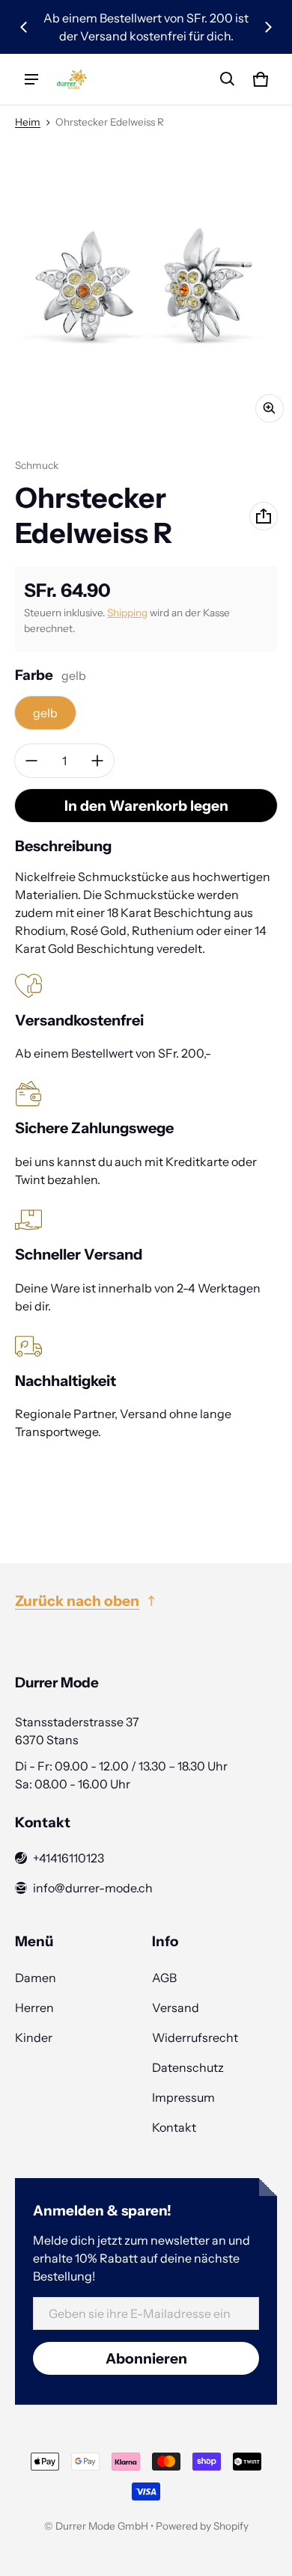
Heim (28, 122)
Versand (176, 2008)
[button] (228, 79)
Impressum (183, 2097)
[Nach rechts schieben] (268, 27)
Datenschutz (188, 2067)
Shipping (127, 613)
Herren (34, 2008)
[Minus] (31, 761)
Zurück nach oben (77, 1601)
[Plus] (97, 761)
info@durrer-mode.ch (93, 1888)
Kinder (34, 2037)
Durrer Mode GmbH (102, 2526)
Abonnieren (146, 2358)
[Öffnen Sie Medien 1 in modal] (146, 285)
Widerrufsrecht (195, 2037)
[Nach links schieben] (24, 27)
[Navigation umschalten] (31, 79)
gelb (45, 713)
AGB (164, 1978)
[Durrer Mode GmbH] (72, 80)
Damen (36, 1978)
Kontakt (174, 2127)
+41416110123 (69, 1858)
